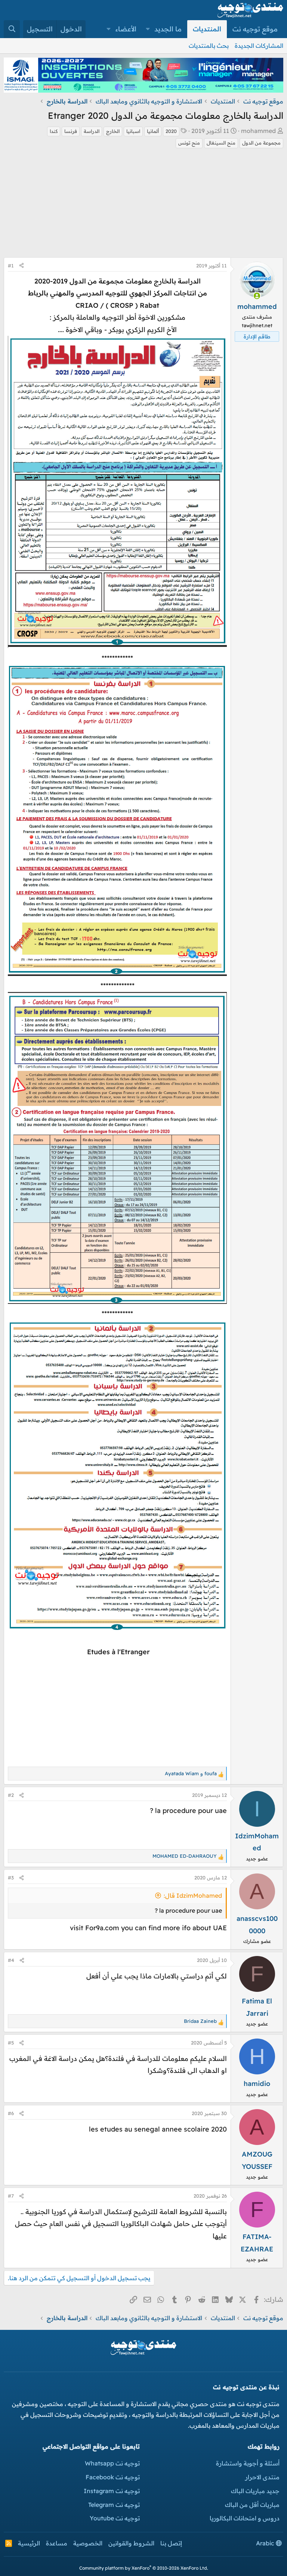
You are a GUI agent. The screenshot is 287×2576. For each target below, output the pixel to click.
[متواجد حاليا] (257, 296)
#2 (11, 1795)
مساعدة (57, 2543)
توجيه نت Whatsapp (112, 2463)
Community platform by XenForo (144, 2568)
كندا (54, 131)
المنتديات (207, 29)
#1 (11, 266)
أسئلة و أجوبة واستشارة (248, 2463)
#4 (11, 1960)
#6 (11, 2113)
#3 (11, 1878)
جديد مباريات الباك (255, 2491)
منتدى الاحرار (262, 2477)
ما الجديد (168, 29)
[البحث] (12, 29)
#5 (11, 2043)
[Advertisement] (143, 205)
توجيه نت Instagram (112, 2491)
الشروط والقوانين (131, 2543)
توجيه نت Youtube (115, 2518)
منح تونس (189, 143)
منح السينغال (221, 143)
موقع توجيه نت (255, 29)
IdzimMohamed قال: (193, 1895)
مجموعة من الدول (261, 143)
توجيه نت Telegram (114, 2505)
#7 (11, 2196)
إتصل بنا (171, 2543)
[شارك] (21, 266)
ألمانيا (153, 131)
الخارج (113, 131)
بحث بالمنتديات (209, 46)
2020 (171, 131)
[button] (148, 29)
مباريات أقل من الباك (252, 2505)
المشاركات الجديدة (259, 46)
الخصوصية (88, 2543)
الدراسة (92, 131)
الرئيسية (29, 2543)
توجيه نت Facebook (113, 2477)
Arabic (266, 2543)
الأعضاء (126, 29)
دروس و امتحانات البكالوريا (245, 2518)
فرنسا (71, 131)
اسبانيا (133, 131)
